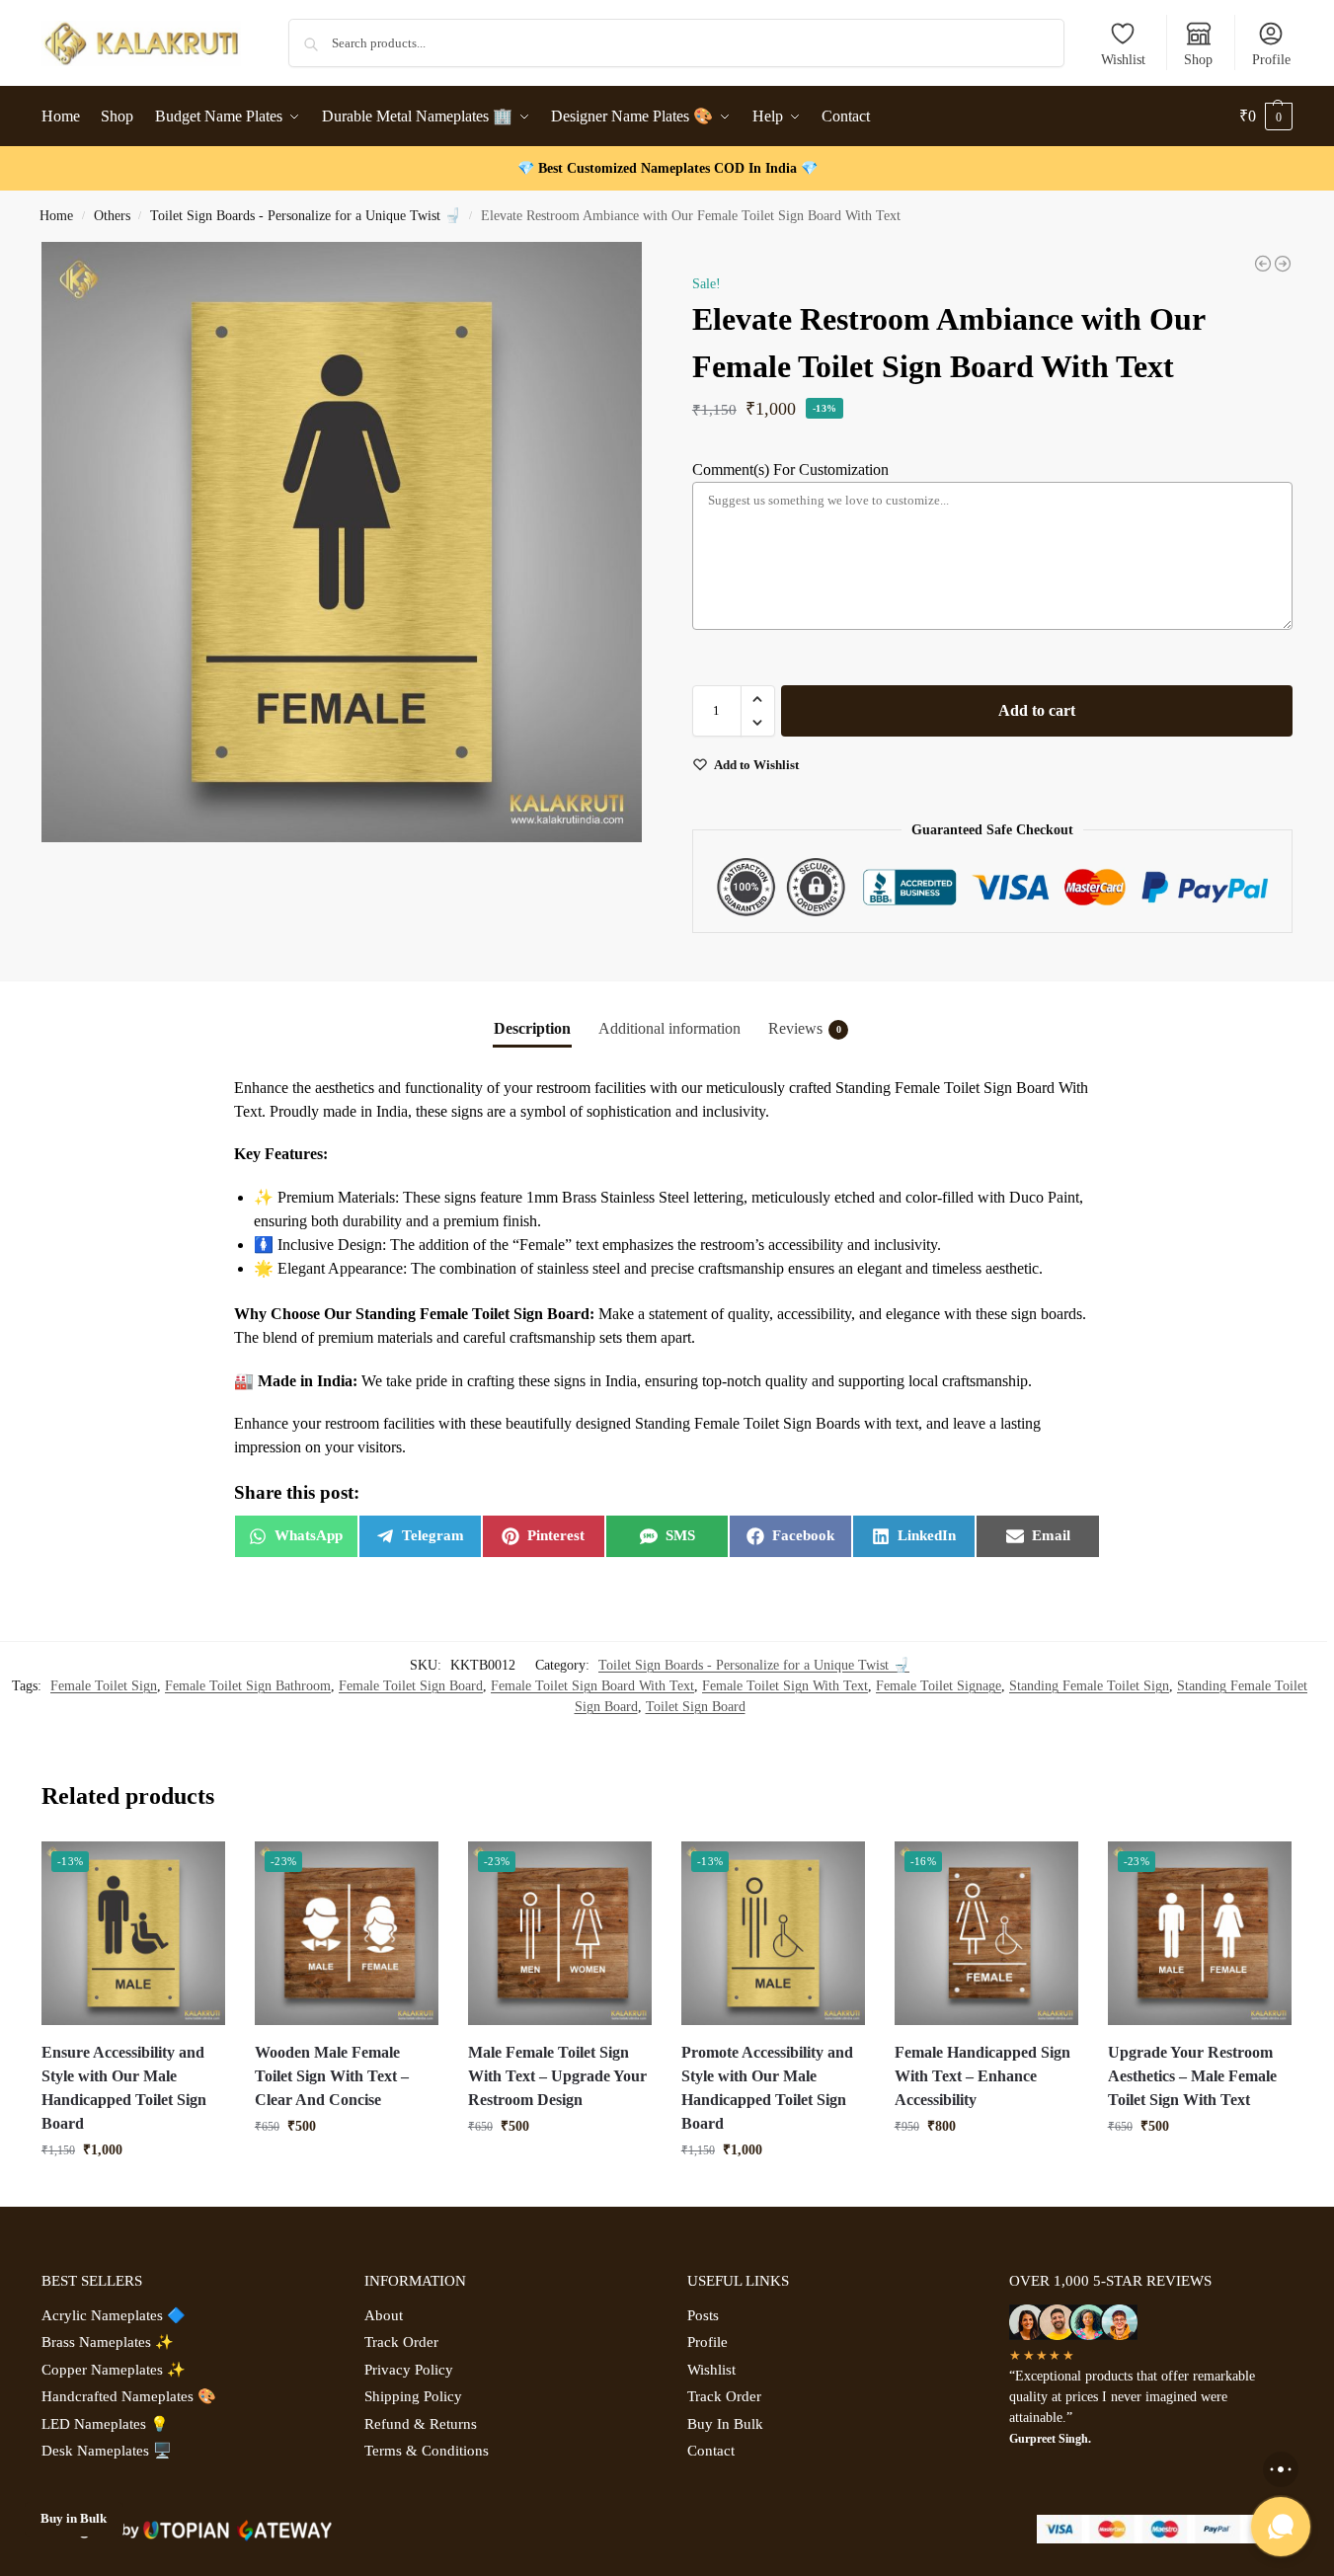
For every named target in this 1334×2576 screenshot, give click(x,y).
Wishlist (1123, 60)
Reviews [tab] (805, 1028)
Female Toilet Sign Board (411, 1686)
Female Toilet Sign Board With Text (592, 1686)
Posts (703, 2315)
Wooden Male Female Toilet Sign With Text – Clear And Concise (332, 2076)
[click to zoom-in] (342, 542)
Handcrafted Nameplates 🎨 (129, 2396)
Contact (711, 2451)
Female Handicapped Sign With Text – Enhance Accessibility (982, 2076)
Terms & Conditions (427, 2451)
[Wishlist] (196, 1871)
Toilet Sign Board (696, 1707)
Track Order (401, 2342)
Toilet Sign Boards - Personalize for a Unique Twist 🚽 (306, 216)
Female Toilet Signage (939, 1686)
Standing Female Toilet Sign (1089, 1686)
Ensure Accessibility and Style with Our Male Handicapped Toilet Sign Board (124, 2088)
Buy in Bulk (74, 2519)
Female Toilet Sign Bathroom (248, 1686)
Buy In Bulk (725, 2424)
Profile (1271, 60)
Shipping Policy (413, 2396)
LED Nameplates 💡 (105, 2424)
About (384, 2315)
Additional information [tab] (669, 1028)
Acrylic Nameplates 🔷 (114, 2315)
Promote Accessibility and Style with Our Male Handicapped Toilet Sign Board (767, 2088)
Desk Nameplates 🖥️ (107, 2451)
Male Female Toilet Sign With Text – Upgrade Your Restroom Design (557, 2076)
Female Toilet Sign (104, 1686)
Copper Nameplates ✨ (114, 2370)
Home (56, 216)
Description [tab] (532, 1028)
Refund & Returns (421, 2424)
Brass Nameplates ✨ (108, 2342)
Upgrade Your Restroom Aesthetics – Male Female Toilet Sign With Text (1192, 2076)
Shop (1198, 60)
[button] (1266, 117)
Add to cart (1037, 710)
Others (112, 216)
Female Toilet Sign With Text (785, 1686)
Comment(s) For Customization (790, 469)
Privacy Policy (409, 2370)
